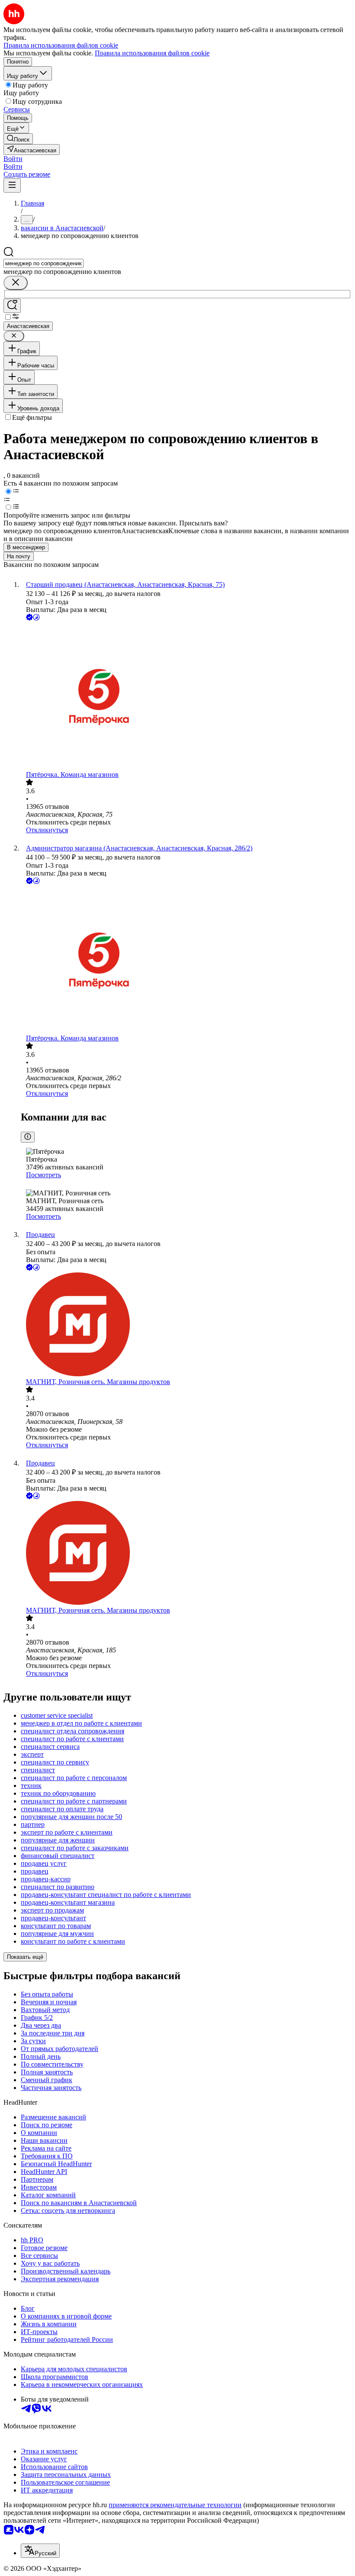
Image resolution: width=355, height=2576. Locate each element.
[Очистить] (16, 283)
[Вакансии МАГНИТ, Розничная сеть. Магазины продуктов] (186, 1325)
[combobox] (44, 263)
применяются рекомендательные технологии (175, 2505)
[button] (13, 159)
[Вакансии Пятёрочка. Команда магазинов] (186, 697)
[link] (18, 139)
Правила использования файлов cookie (152, 53)
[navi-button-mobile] (12, 185)
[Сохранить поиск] (12, 306)
